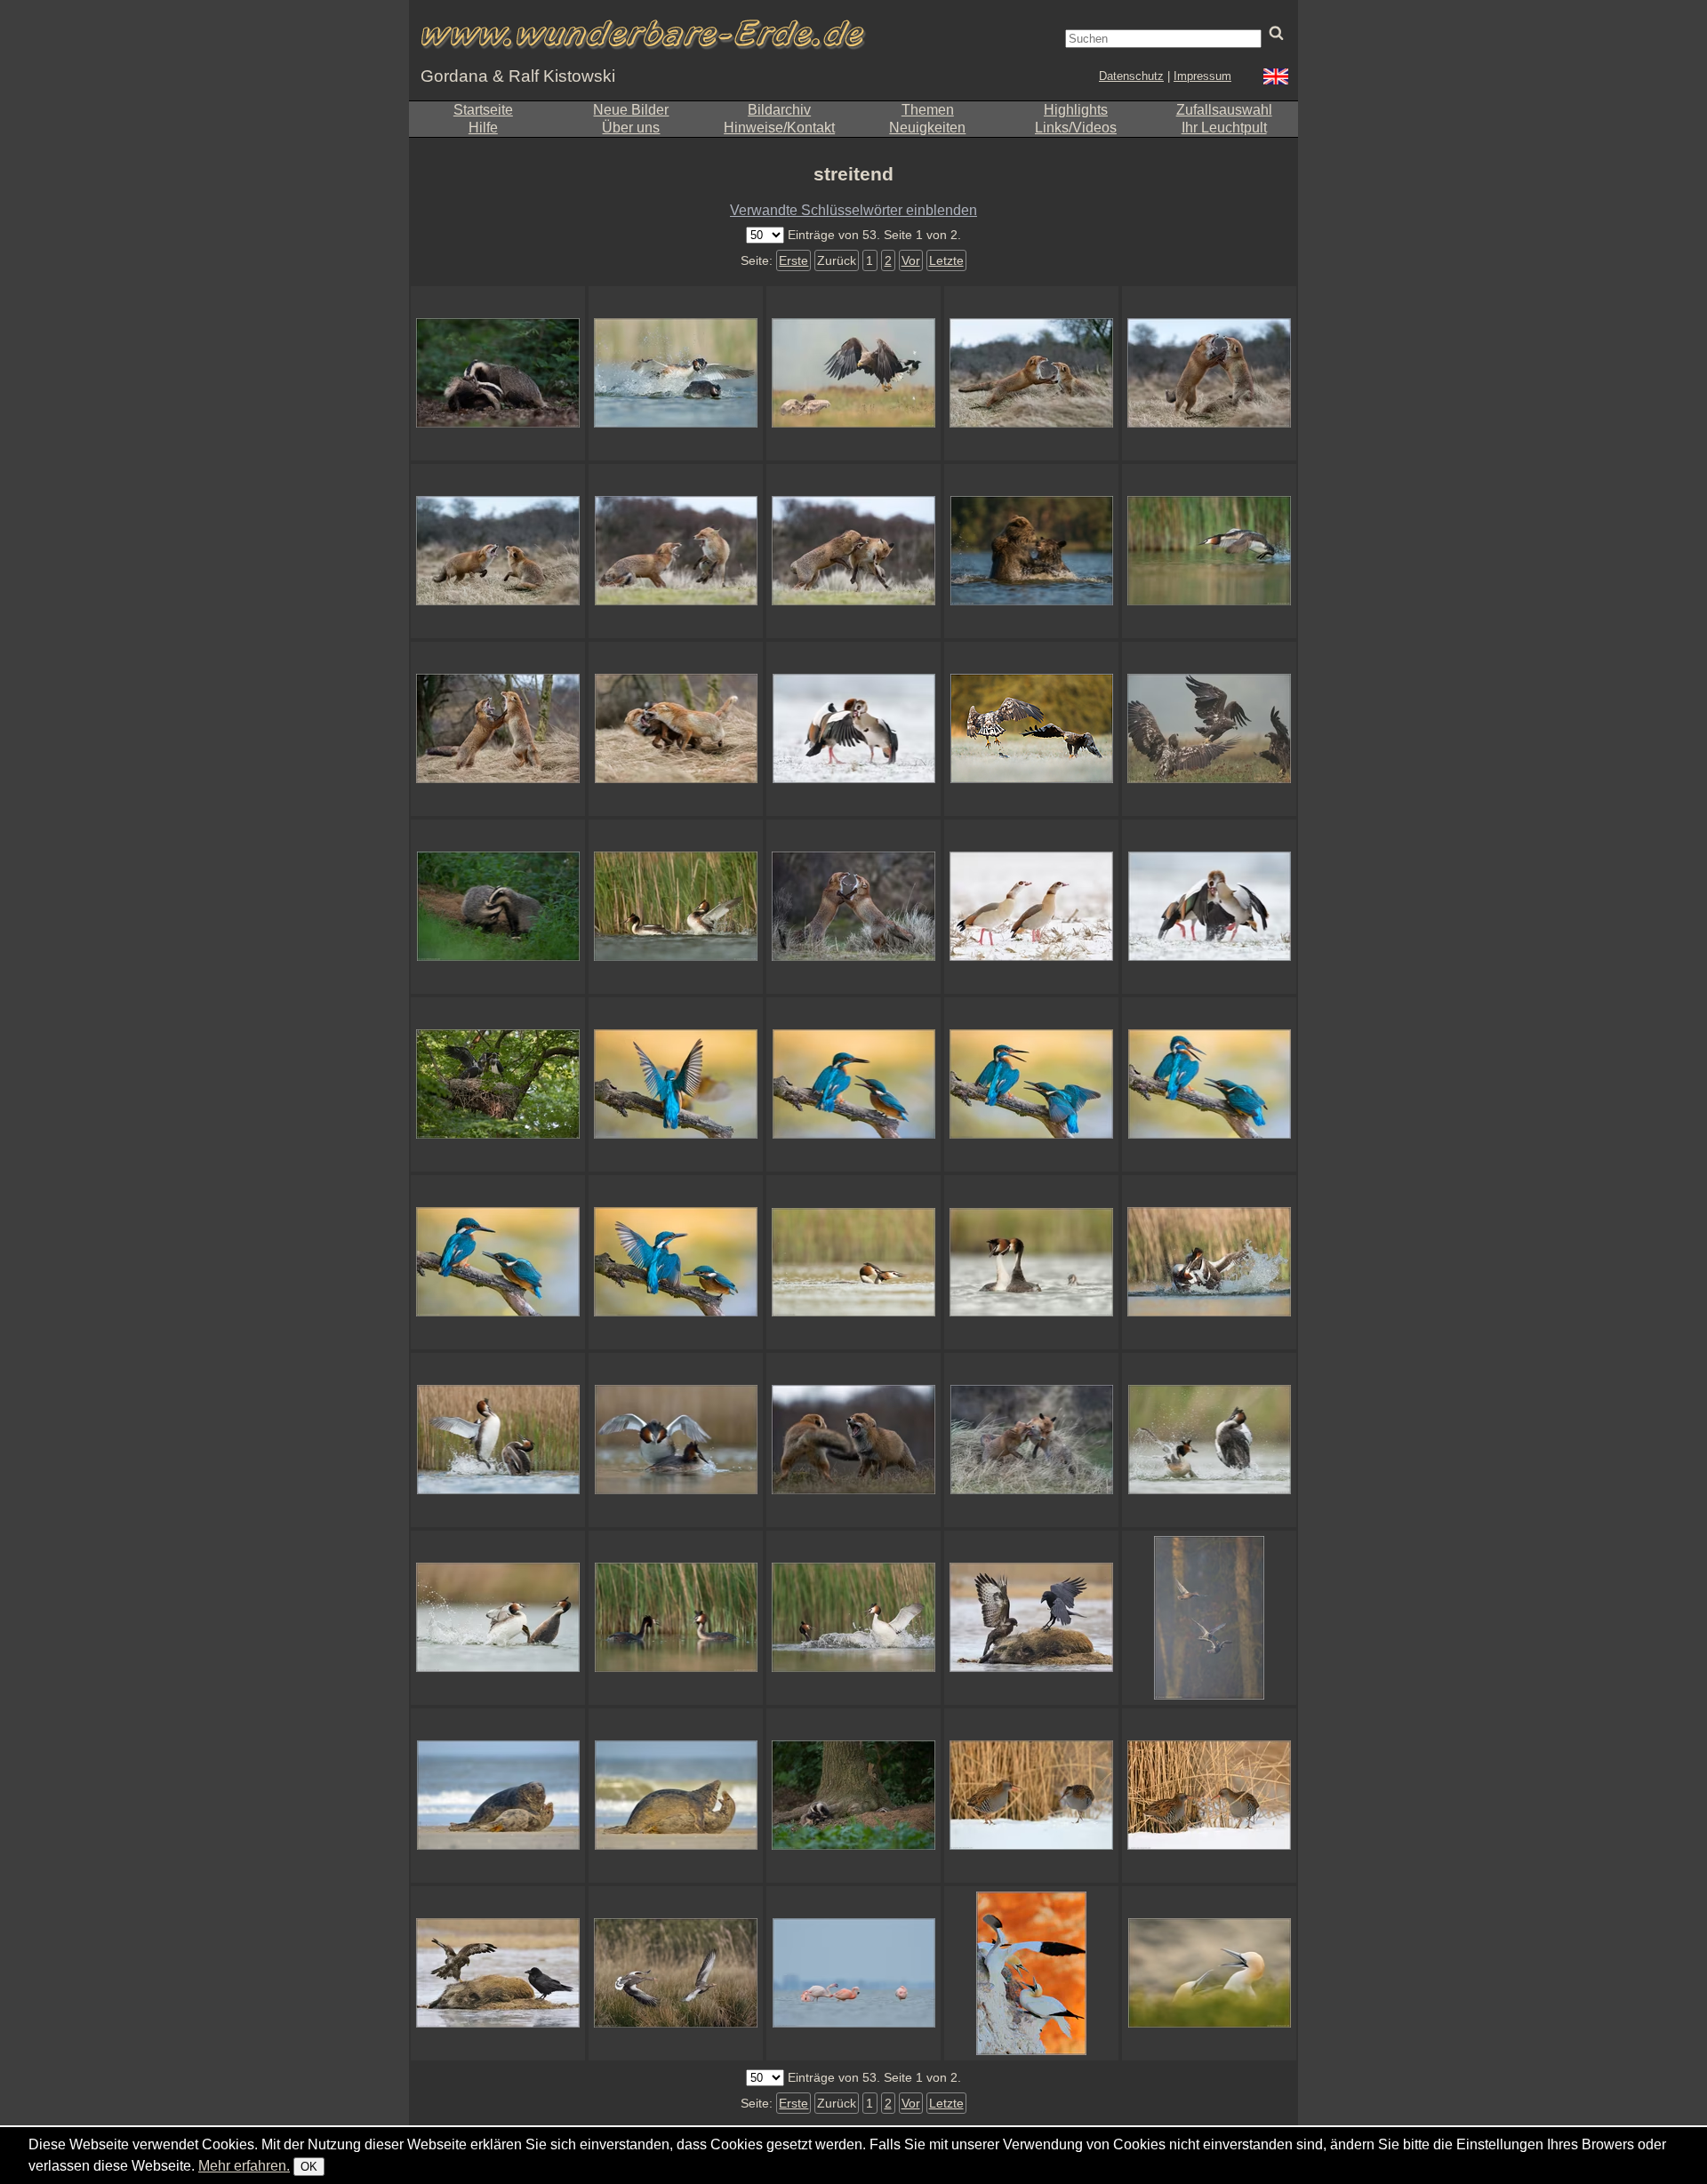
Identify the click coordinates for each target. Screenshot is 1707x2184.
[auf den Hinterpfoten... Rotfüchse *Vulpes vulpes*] (1209, 373)
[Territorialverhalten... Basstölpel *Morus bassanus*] (1209, 1973)
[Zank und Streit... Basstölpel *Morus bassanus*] (1031, 1973)
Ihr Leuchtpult (1224, 128)
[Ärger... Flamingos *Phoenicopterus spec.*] (853, 1973)
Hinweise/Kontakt (779, 128)
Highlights (1076, 110)
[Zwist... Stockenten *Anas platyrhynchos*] (1209, 1618)
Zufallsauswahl (1224, 110)
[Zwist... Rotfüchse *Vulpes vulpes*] (676, 729)
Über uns (631, 128)
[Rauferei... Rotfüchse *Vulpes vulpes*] (1031, 1440)
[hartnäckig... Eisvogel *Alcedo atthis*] (1209, 1084)
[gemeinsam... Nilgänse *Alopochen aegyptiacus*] (1031, 907)
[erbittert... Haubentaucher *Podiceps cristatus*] (498, 1618)
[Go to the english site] (1276, 79)
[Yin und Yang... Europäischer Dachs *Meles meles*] (498, 907)
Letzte (946, 260)
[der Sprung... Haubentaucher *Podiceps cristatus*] (498, 1440)
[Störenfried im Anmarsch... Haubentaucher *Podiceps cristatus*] (1031, 1262)
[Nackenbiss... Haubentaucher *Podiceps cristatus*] (853, 1262)
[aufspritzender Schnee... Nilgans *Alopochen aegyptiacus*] (1209, 907)
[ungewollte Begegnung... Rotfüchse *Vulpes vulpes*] (498, 551)
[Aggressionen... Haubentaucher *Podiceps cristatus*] (676, 373)
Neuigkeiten (927, 128)
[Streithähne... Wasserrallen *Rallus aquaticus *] (1209, 1796)
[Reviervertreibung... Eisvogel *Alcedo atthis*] (676, 1262)
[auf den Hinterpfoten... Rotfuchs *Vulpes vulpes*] (853, 907)
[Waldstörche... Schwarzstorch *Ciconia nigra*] (498, 1084)
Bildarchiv (779, 110)
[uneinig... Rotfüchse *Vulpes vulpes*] (853, 1440)
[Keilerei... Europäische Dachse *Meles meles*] (853, 1796)
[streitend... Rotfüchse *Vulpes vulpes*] (1031, 373)
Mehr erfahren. (244, 2166)
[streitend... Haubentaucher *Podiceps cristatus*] (676, 1618)
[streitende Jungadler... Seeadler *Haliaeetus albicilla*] (1209, 729)
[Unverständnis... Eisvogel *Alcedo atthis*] (853, 1084)
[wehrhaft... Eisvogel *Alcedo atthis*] (1031, 1084)
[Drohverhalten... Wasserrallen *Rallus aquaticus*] (1031, 1796)
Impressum (1202, 76)
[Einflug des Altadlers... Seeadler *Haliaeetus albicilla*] (853, 373)
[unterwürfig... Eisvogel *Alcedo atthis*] (498, 1262)
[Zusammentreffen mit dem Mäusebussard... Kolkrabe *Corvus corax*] (1031, 1618)
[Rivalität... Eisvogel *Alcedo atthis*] (676, 1084)
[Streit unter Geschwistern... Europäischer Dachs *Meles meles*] (498, 373)
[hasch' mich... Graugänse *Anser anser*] (676, 1973)
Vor (911, 260)
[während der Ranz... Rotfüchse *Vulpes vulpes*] (676, 551)
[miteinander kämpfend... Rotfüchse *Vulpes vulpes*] (853, 551)
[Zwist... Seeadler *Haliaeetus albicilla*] (1031, 729)
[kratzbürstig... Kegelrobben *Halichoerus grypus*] (676, 1796)
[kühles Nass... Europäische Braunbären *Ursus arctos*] (1031, 551)
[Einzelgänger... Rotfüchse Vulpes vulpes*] (498, 729)
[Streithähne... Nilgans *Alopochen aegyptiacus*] (853, 729)
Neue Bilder (631, 110)
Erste (793, 260)
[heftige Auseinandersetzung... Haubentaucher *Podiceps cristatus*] (853, 1618)
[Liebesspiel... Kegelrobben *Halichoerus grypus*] (498, 1796)
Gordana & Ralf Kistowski (518, 76)
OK (309, 2167)
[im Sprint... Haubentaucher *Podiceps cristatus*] (1209, 551)
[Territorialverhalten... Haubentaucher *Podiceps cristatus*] (1209, 1262)
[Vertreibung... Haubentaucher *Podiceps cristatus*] (676, 907)
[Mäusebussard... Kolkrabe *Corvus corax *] (498, 1973)
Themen (928, 110)
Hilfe (483, 128)
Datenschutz (1131, 76)
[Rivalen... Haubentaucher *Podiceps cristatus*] (1209, 1440)
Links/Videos (1076, 128)
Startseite (483, 110)
